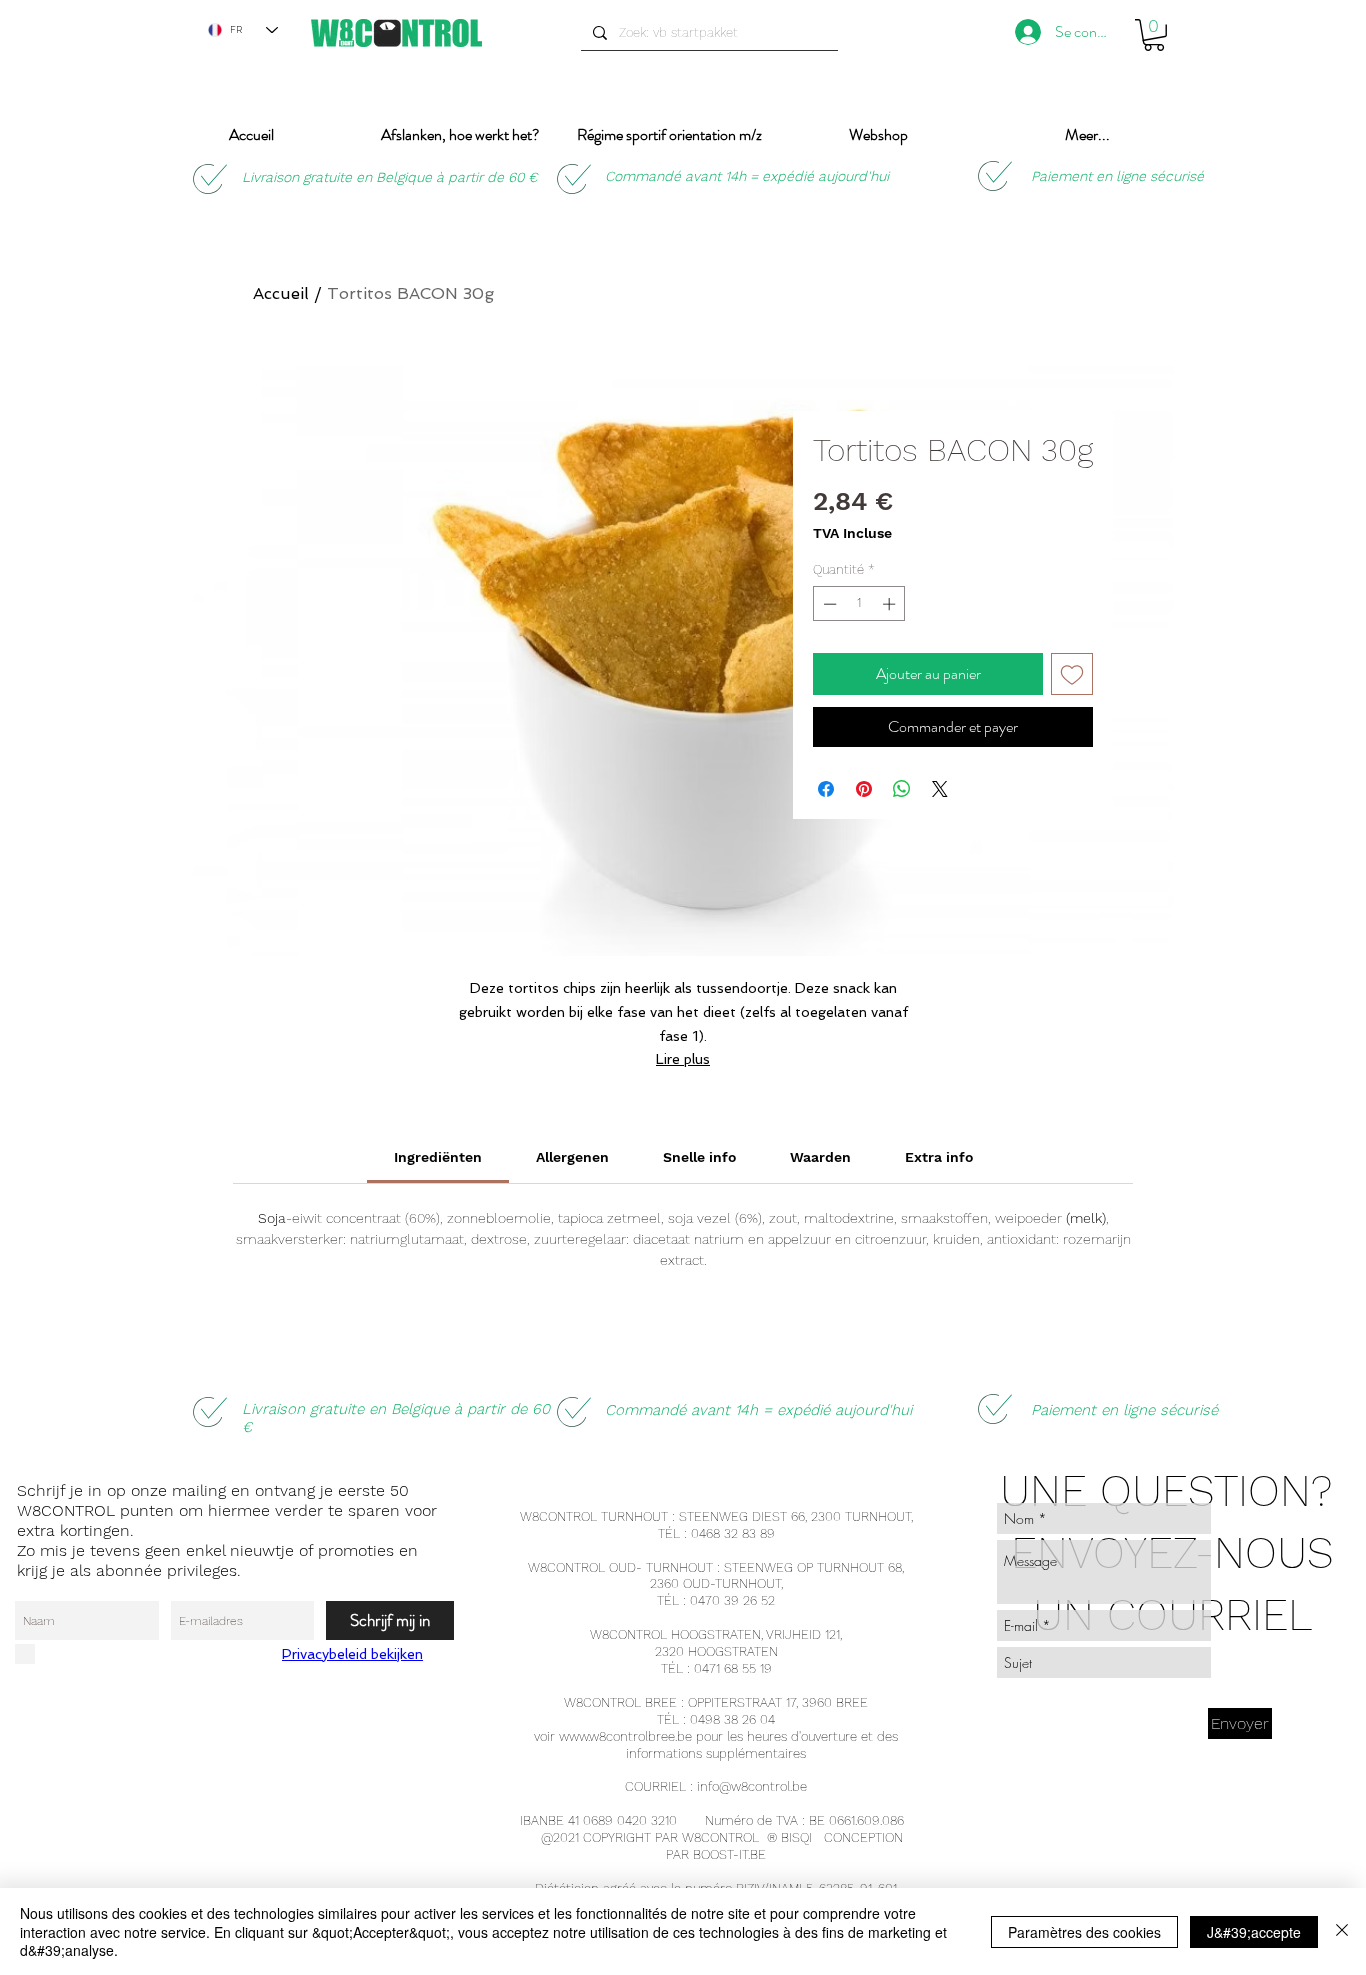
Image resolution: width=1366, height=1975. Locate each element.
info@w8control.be (752, 1786)
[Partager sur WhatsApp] (902, 789)
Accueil (281, 293)
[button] (1154, 35)
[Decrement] (828, 604)
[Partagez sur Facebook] (826, 789)
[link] (438, 1157)
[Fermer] (1342, 1931)
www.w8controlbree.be (625, 1736)
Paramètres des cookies (1084, 1932)
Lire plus (683, 1059)
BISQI (796, 1837)
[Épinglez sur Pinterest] (864, 789)
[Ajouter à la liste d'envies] (1072, 674)
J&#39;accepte (1254, 1932)
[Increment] (891, 604)
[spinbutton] (859, 604)
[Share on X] (940, 789)
